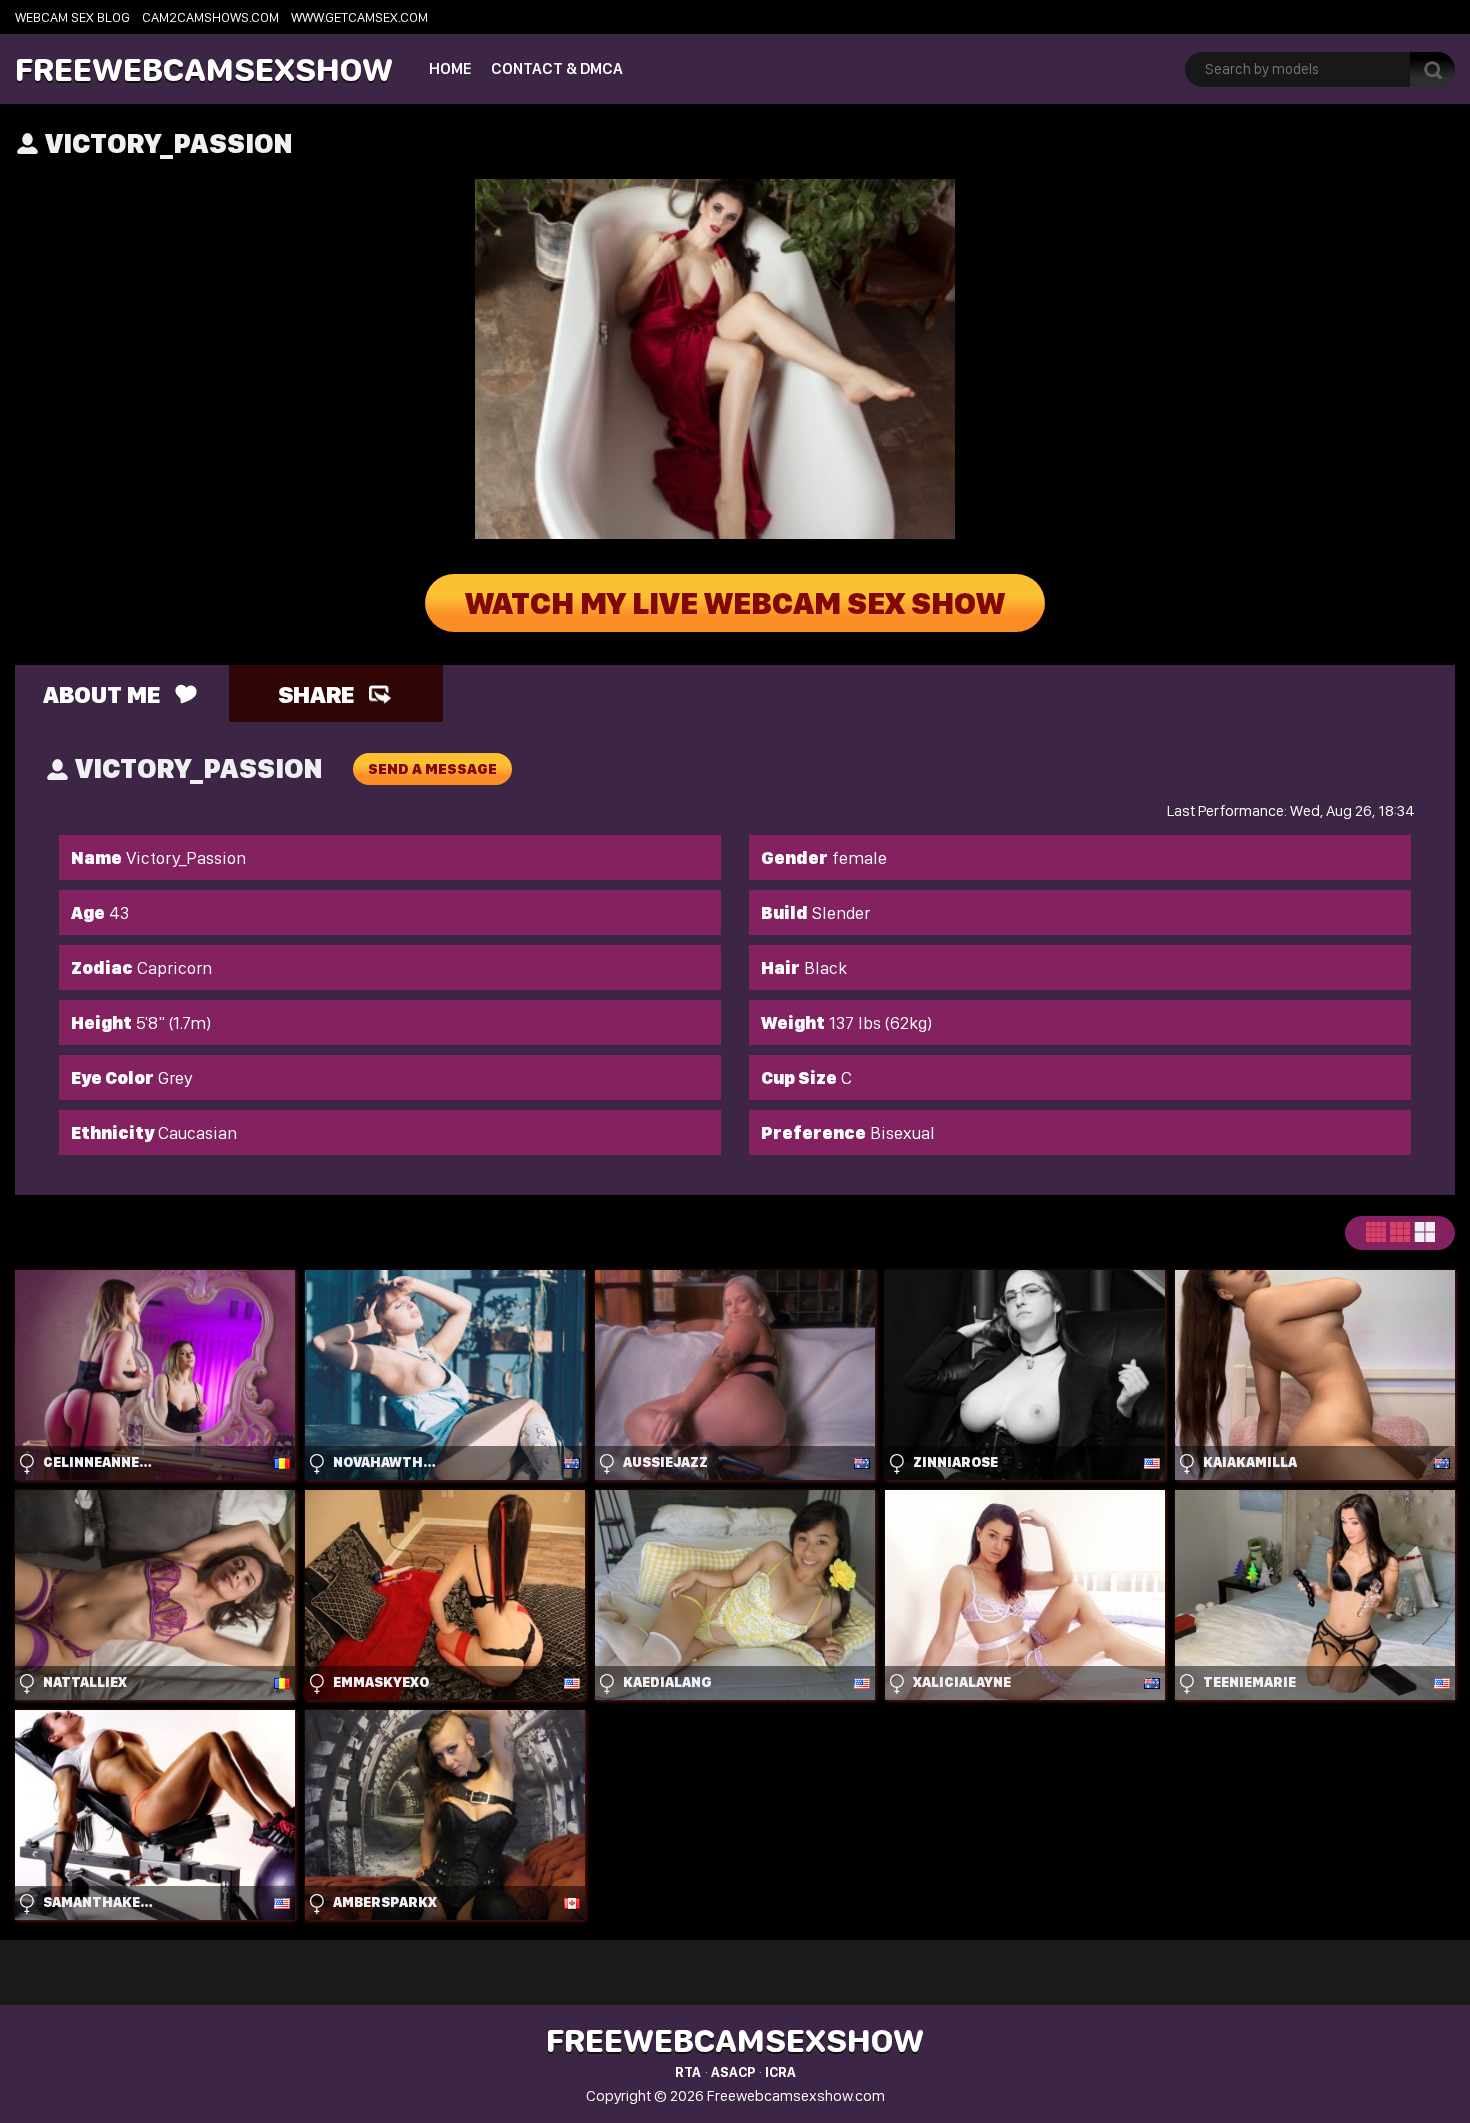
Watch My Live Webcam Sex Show (735, 603)
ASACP (733, 2072)
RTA (688, 2072)
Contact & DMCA (557, 68)
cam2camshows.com (210, 17)
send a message (432, 769)
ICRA (780, 2072)
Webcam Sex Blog (72, 17)
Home (450, 68)
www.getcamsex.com (359, 17)
